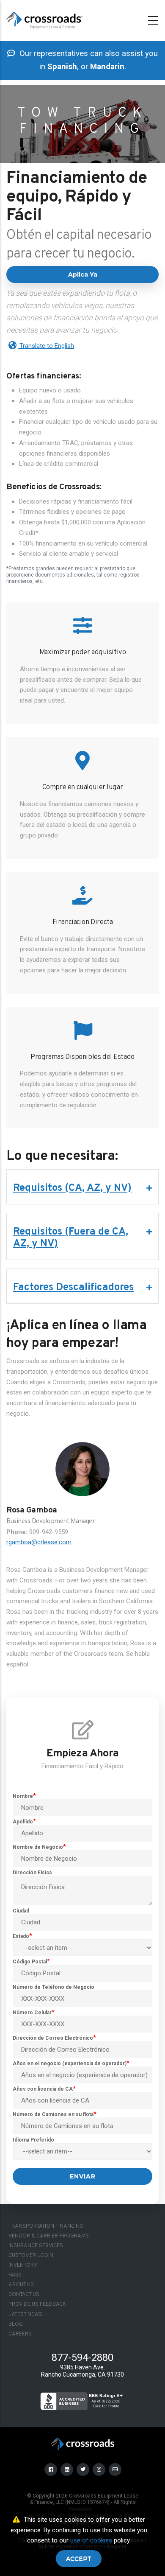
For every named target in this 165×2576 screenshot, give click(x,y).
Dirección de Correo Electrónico (53, 2038)
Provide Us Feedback (37, 2304)
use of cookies (91, 2540)
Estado (21, 1936)
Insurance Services (36, 2246)
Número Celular (32, 2013)
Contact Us (24, 2295)
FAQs (15, 2275)
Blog (16, 2324)
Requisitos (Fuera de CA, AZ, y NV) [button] (71, 1238)
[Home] (44, 19)
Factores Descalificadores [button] (73, 1288)
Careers (20, 2334)
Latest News (25, 2315)
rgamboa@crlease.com (39, 1542)
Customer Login (31, 2256)
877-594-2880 (82, 2358)
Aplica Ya (83, 274)
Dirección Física (32, 1873)
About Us (21, 2285)
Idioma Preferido (33, 2140)
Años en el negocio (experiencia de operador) (70, 2064)
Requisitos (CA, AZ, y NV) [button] (72, 1188)
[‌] (51, 2469)
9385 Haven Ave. (82, 2367)
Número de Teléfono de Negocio (54, 1987)
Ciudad (21, 1911)
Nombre (23, 1796)
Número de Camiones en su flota (53, 2114)
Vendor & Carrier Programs (49, 2236)
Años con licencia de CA (43, 2089)
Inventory (23, 2265)
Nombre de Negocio (38, 1847)
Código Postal (30, 1962)
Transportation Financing (46, 2226)
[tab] (82, 1188)
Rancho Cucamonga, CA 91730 (82, 2374)
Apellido (23, 1822)
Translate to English (46, 346)
